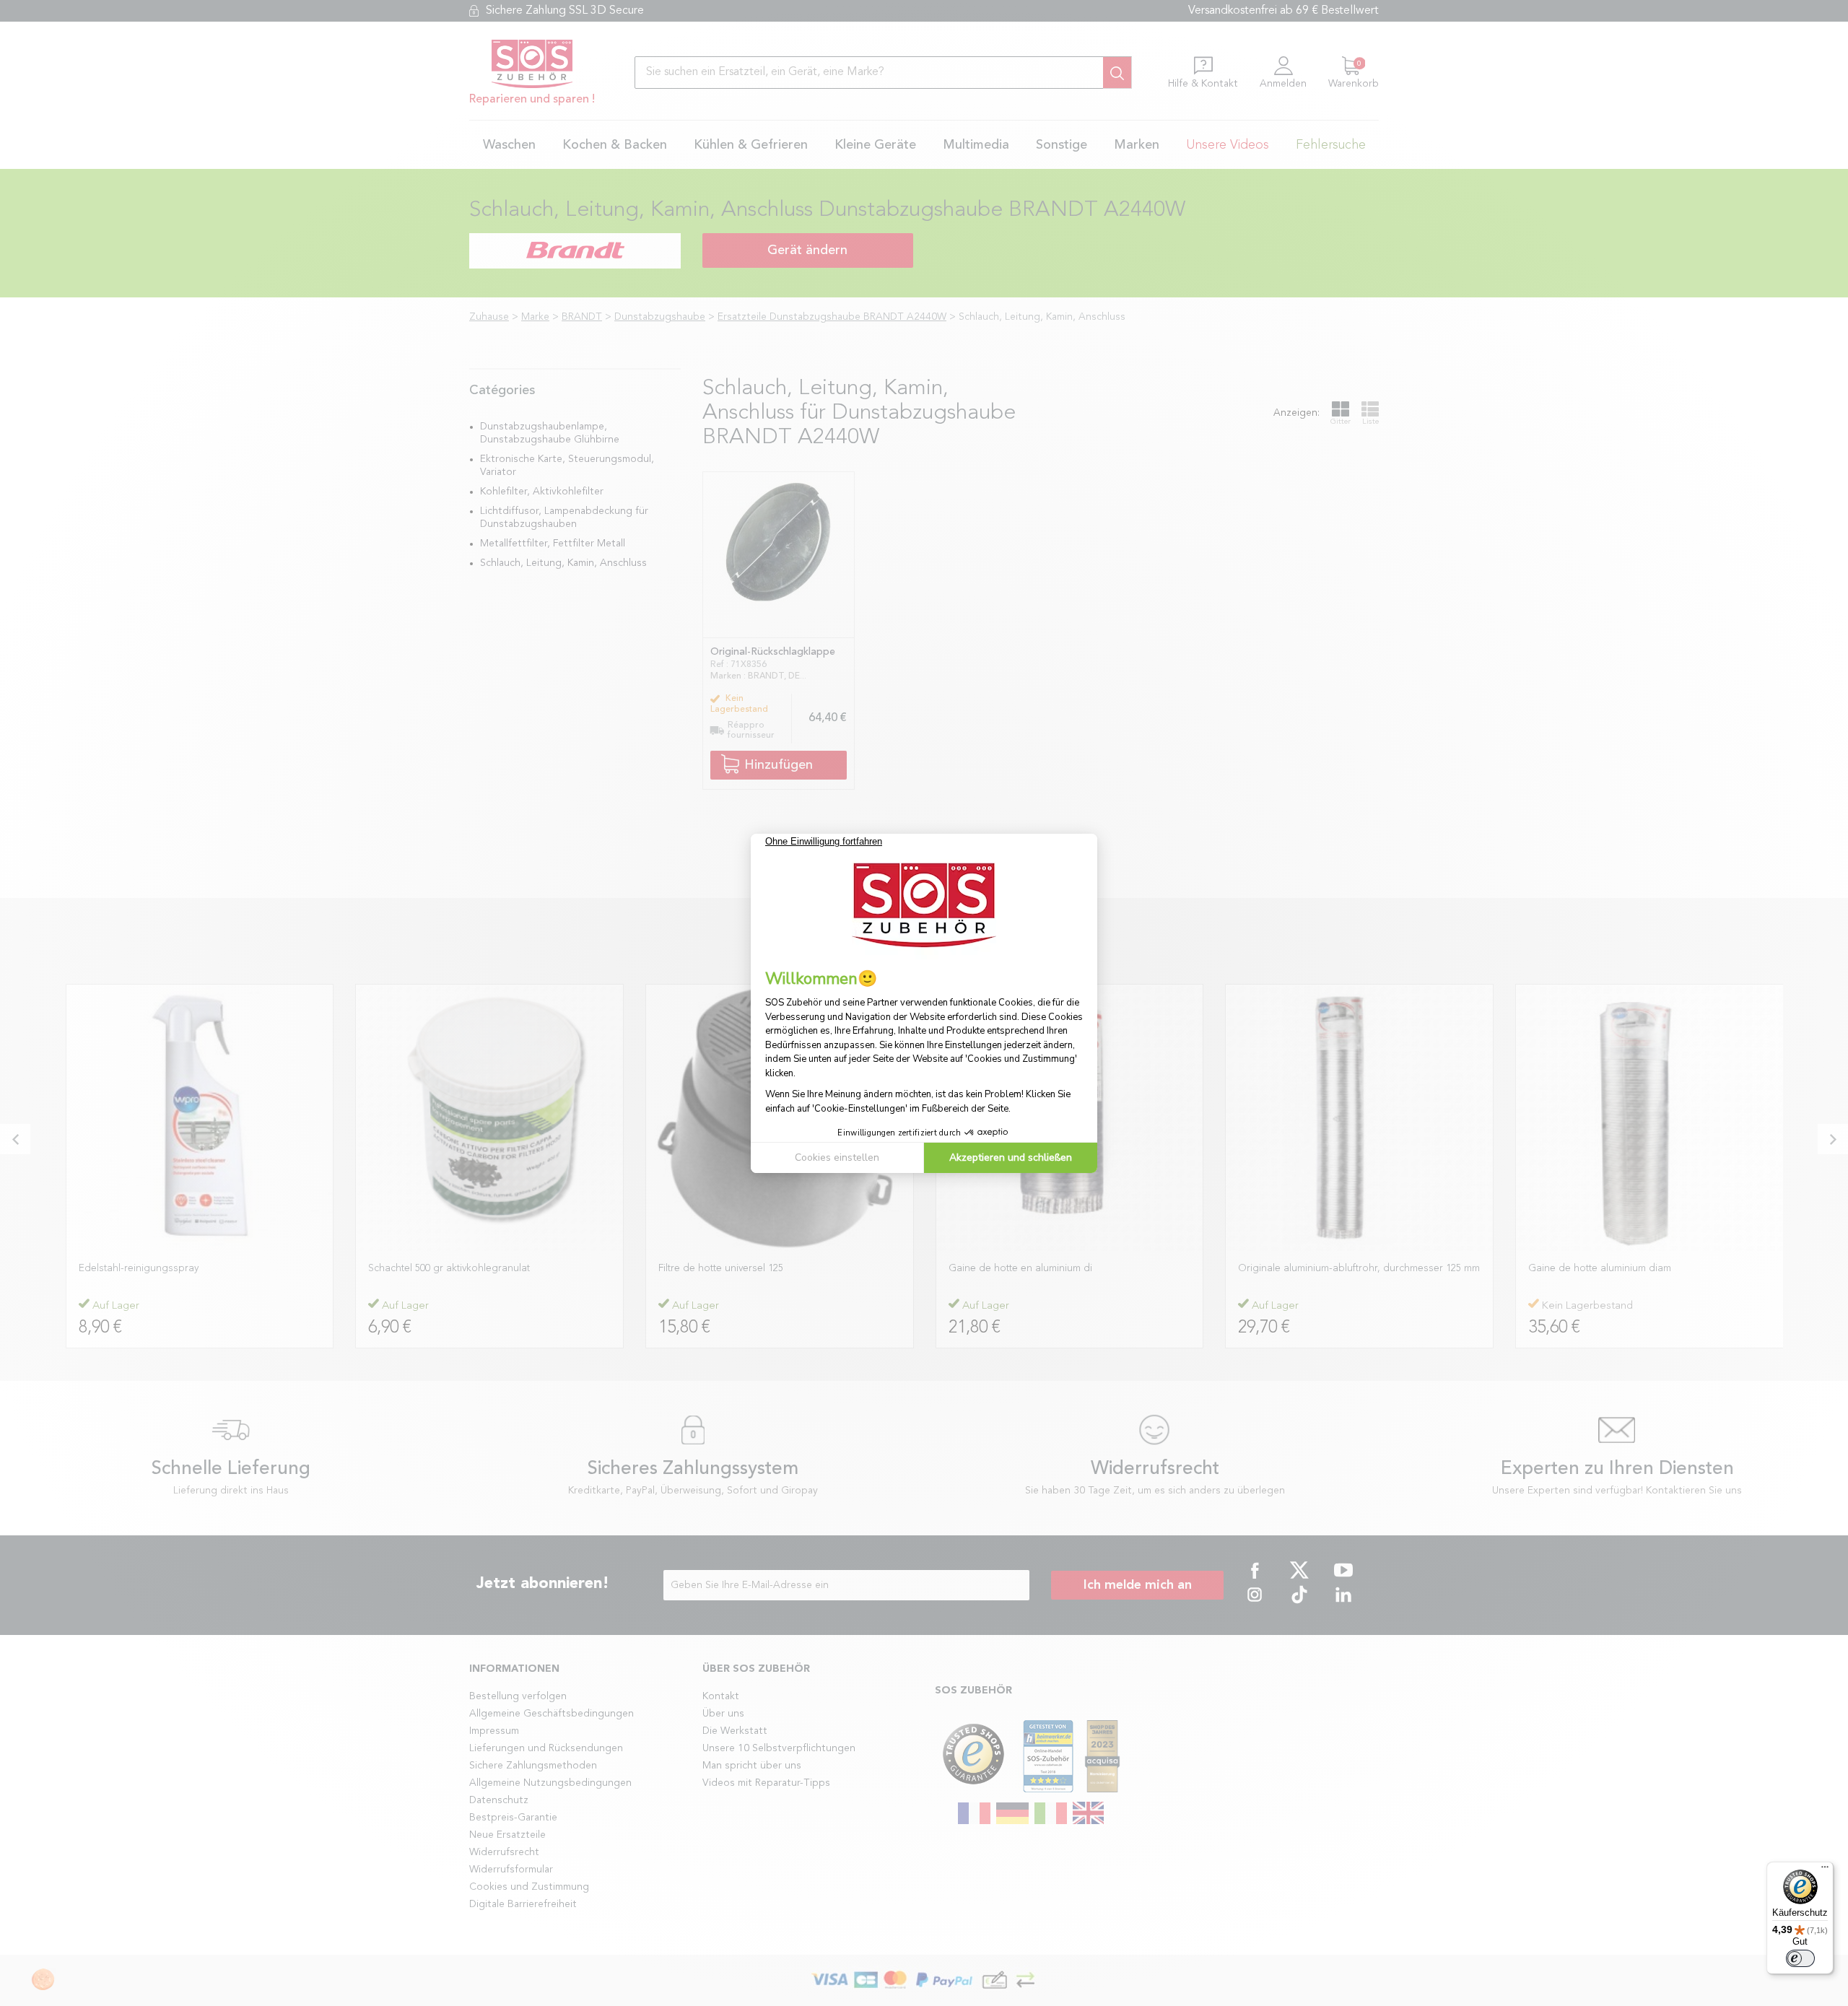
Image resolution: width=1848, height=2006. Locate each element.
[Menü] (1825, 1870)
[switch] (1800, 1958)
